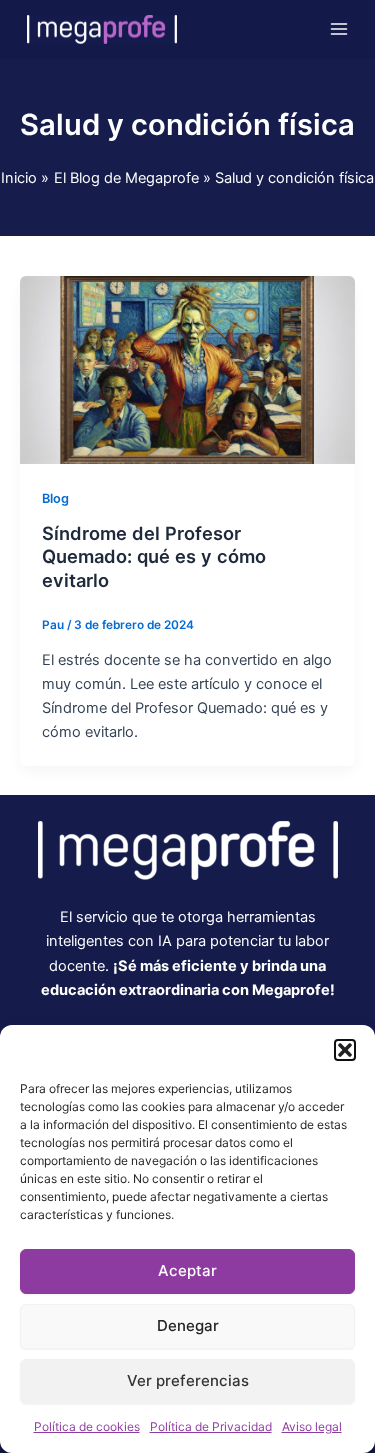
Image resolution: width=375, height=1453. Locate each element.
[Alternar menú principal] (339, 29)
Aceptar (187, 1270)
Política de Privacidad (211, 1426)
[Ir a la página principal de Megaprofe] (188, 849)
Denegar (188, 1325)
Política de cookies (87, 1426)
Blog (55, 498)
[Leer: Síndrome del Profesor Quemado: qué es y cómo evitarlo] (187, 369)
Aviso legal (312, 1426)
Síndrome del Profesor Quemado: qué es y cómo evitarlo (154, 556)
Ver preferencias (188, 1380)
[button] (345, 1050)
